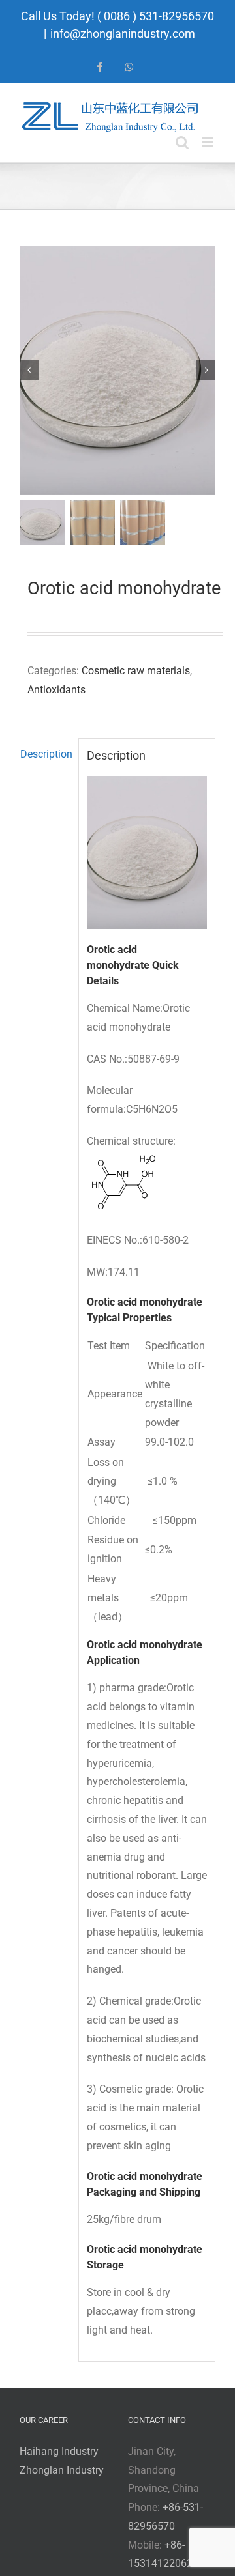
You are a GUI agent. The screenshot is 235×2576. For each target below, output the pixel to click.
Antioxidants (56, 690)
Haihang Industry (59, 2451)
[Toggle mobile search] (182, 142)
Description (45, 754)
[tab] (45, 755)
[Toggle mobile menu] (209, 142)
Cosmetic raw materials (136, 671)
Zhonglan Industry (62, 2470)
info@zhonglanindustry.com (123, 34)
